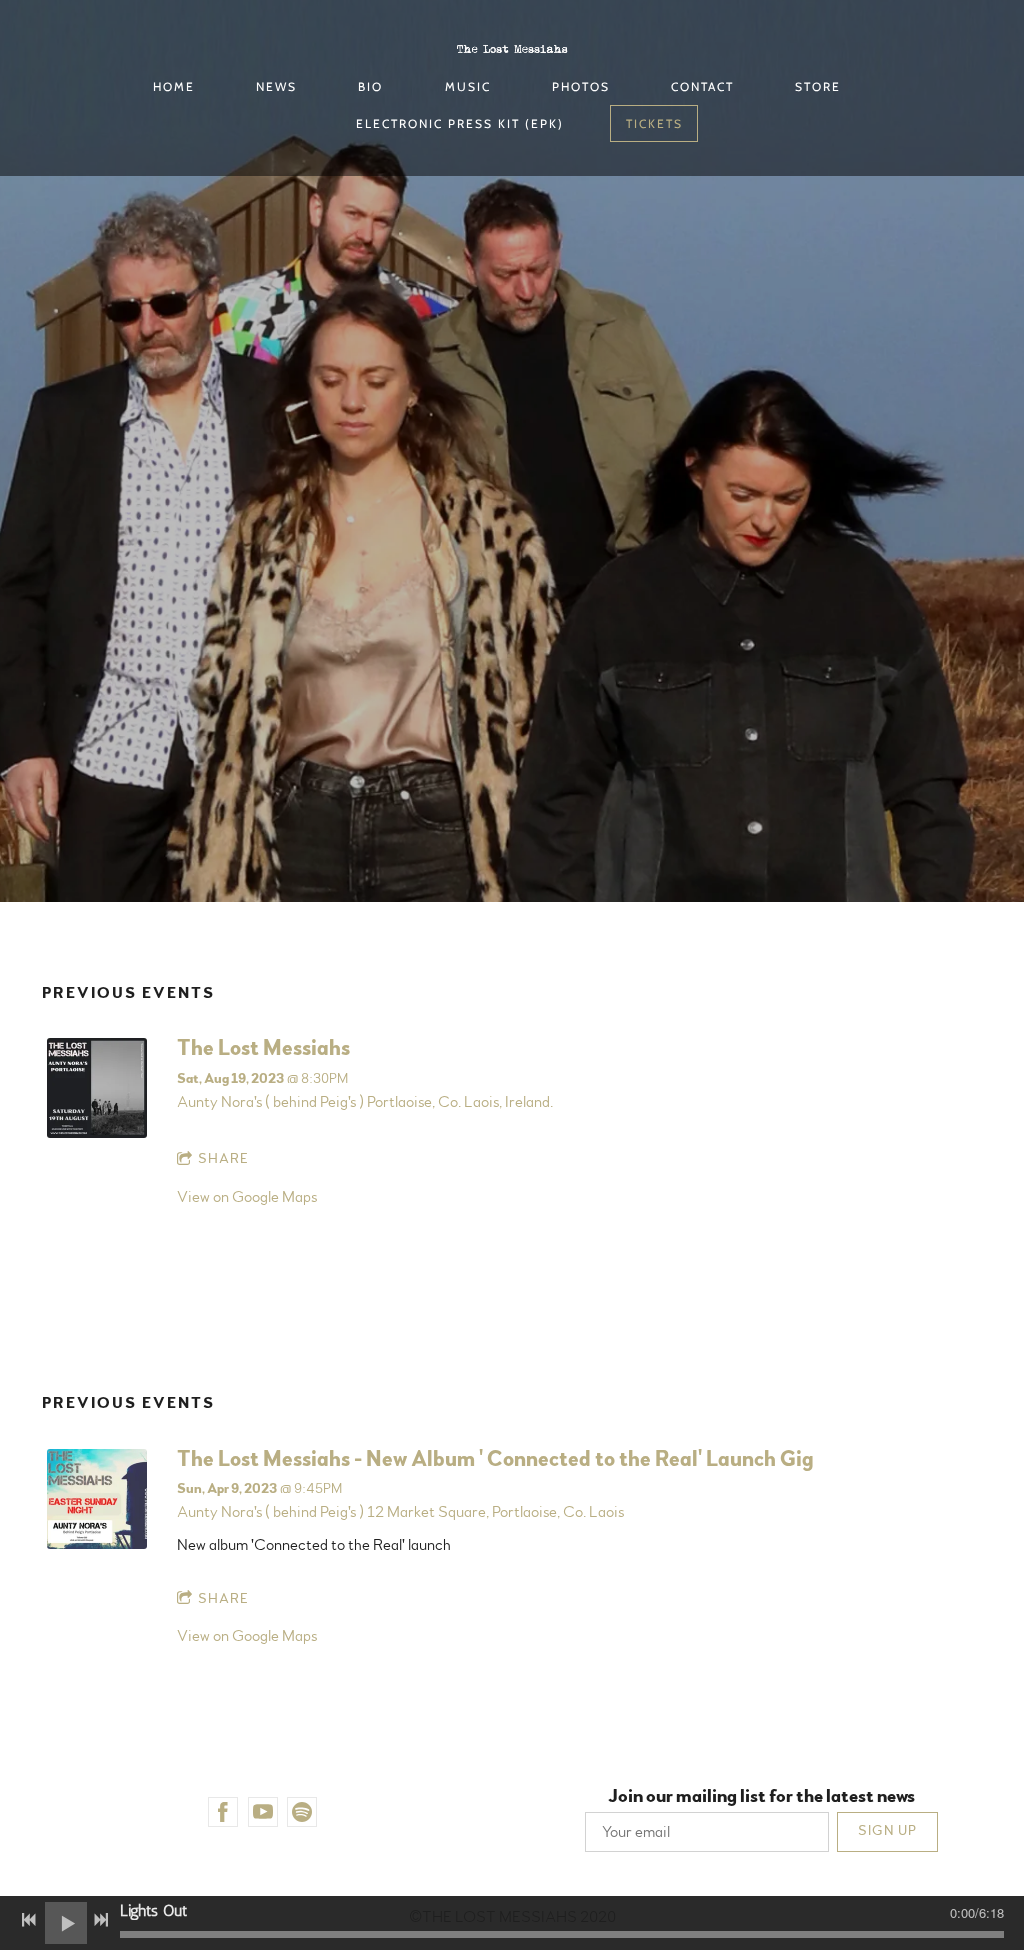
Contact (702, 86)
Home (174, 86)
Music (468, 86)
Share (223, 1159)
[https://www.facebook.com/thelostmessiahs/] (223, 1812)
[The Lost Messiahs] (97, 1133)
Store (818, 86)
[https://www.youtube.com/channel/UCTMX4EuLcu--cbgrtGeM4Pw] (263, 1812)
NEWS (276, 86)
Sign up (887, 1831)
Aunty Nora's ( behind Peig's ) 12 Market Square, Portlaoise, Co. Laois (400, 1512)
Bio (370, 86)
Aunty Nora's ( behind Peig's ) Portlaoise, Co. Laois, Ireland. (365, 1102)
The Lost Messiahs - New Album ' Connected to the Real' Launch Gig (495, 1459)
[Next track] (101, 1920)
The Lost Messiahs (263, 1048)
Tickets (654, 123)
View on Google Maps (247, 1197)
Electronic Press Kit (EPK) (460, 123)
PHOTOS (581, 86)
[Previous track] (29, 1920)
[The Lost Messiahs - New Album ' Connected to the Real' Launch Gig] (97, 1544)
